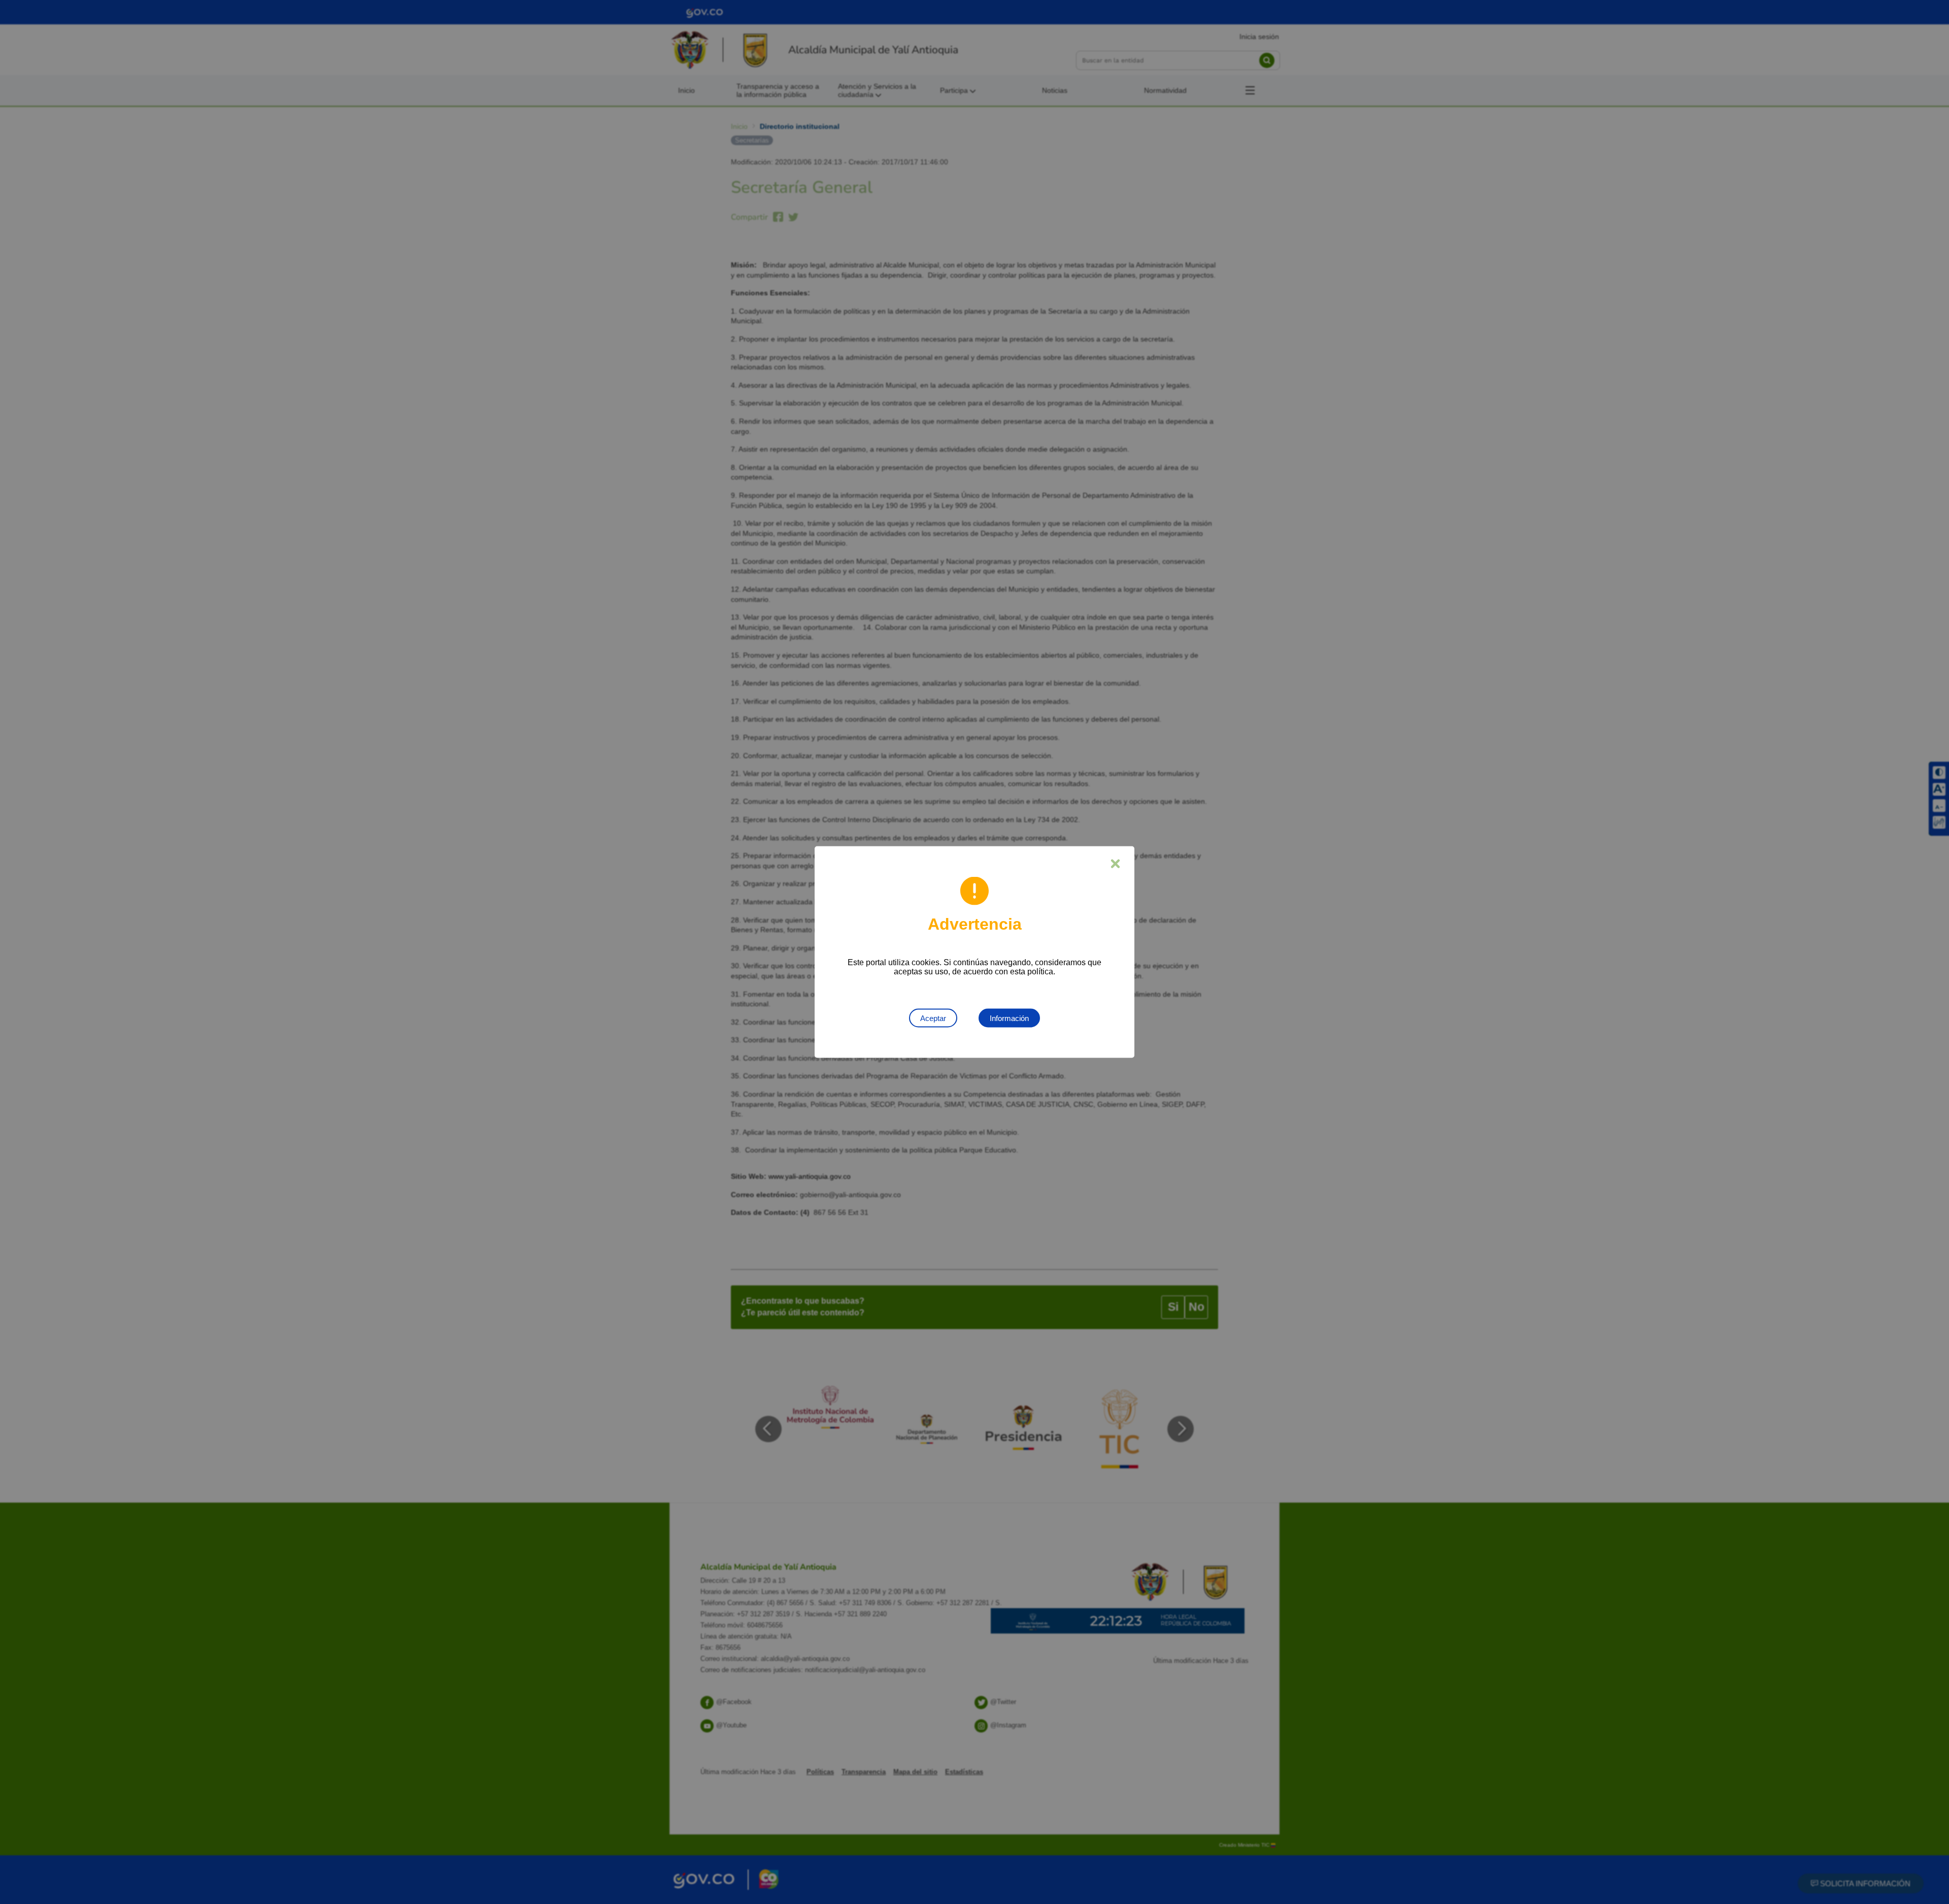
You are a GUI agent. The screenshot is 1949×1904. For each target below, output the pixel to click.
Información (1009, 1018)
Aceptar (933, 1018)
